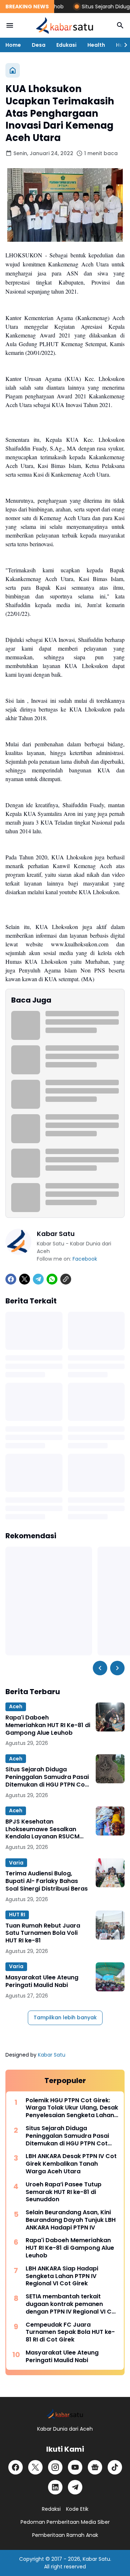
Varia (16, 1863)
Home (13, 45)
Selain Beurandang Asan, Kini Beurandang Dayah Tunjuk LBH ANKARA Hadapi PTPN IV (71, 2220)
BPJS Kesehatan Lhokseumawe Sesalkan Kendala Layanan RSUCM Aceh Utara (42, 1829)
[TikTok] (115, 2467)
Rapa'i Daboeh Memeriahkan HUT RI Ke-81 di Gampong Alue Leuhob (48, 1725)
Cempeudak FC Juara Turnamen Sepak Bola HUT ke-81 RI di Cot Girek (70, 2332)
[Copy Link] (66, 1279)
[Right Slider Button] (123, 45)
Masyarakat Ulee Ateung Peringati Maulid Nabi (42, 1982)
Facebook (85, 1259)
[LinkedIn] (55, 2487)
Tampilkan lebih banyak (65, 2017)
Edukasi (66, 45)
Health (96, 45)
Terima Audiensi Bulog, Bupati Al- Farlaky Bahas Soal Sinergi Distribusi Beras (47, 1881)
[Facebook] (11, 1279)
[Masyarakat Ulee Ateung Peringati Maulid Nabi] (110, 1977)
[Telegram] (38, 1279)
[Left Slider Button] (100, 1668)
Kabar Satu (52, 2055)
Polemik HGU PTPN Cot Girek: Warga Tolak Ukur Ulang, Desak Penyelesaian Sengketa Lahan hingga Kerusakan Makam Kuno (72, 2108)
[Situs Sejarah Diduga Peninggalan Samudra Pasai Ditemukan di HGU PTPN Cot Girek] (110, 1769)
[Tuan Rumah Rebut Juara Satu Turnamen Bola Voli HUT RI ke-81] (110, 1925)
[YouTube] (75, 2467)
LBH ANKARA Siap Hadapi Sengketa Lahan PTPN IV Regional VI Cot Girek (62, 2276)
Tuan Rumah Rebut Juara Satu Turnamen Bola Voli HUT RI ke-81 (43, 1933)
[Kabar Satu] (65, 25)
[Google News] (95, 2467)
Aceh (16, 1706)
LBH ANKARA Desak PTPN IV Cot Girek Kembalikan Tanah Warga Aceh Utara (71, 2164)
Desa (39, 45)
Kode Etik (77, 2509)
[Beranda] (13, 70)
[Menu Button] (10, 25)
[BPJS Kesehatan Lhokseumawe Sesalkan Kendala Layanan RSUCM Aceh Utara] (110, 1821)
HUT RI (17, 1915)
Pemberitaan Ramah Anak (65, 2535)
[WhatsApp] (52, 1279)
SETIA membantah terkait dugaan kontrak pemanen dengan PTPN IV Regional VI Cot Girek (72, 2304)
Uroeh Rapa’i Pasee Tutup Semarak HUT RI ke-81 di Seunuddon (64, 2192)
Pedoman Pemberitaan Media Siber (65, 2522)
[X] (25, 1279)
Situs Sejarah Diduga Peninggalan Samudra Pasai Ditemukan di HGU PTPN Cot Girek (47, 1777)
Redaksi (51, 2509)
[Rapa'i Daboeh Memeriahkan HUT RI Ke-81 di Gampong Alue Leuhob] (110, 1717)
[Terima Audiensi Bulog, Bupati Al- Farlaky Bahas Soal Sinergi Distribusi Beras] (110, 1873)
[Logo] (65, 2414)
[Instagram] (55, 2467)
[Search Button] (120, 25)
